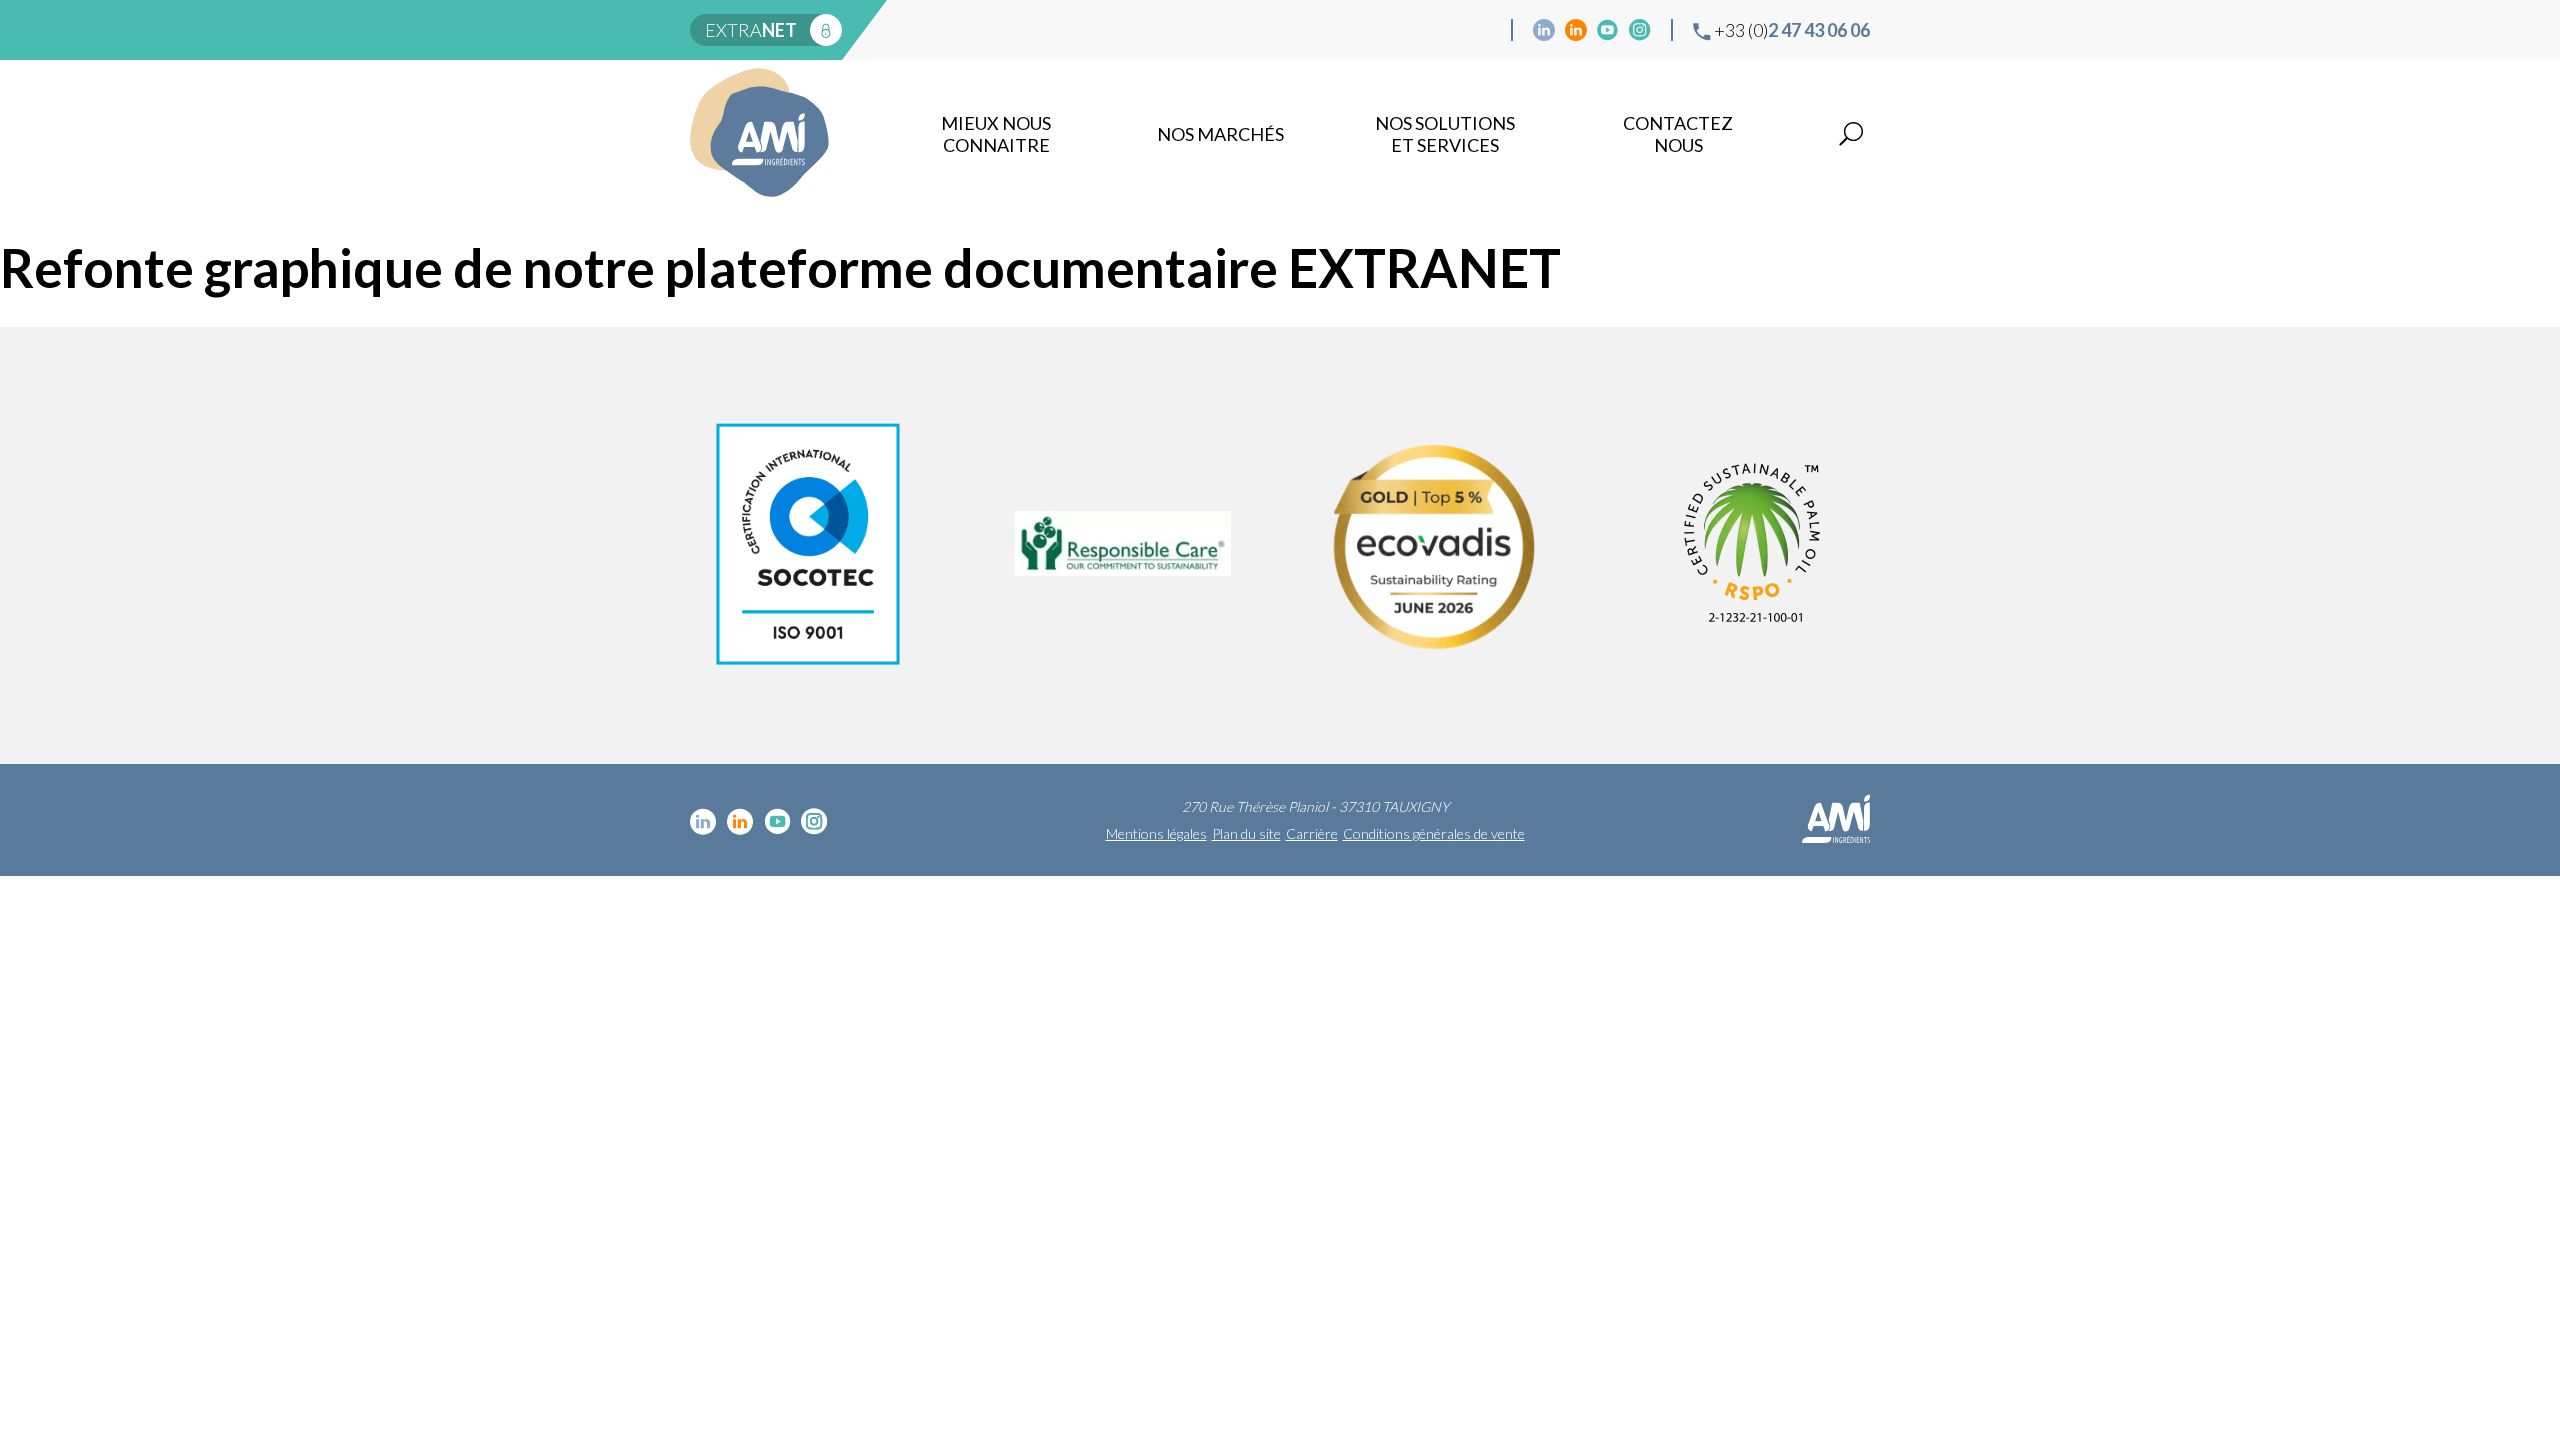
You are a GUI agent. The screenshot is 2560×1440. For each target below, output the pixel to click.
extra (751, 30)
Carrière (1312, 833)
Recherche (1851, 134)
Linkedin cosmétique (1544, 30)
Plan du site (1246, 833)
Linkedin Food (1576, 30)
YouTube (1608, 30)
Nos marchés (1220, 134)
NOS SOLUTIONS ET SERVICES (1445, 134)
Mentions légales (1156, 833)
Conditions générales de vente (1434, 833)
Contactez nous (1678, 134)
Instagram (1640, 30)
